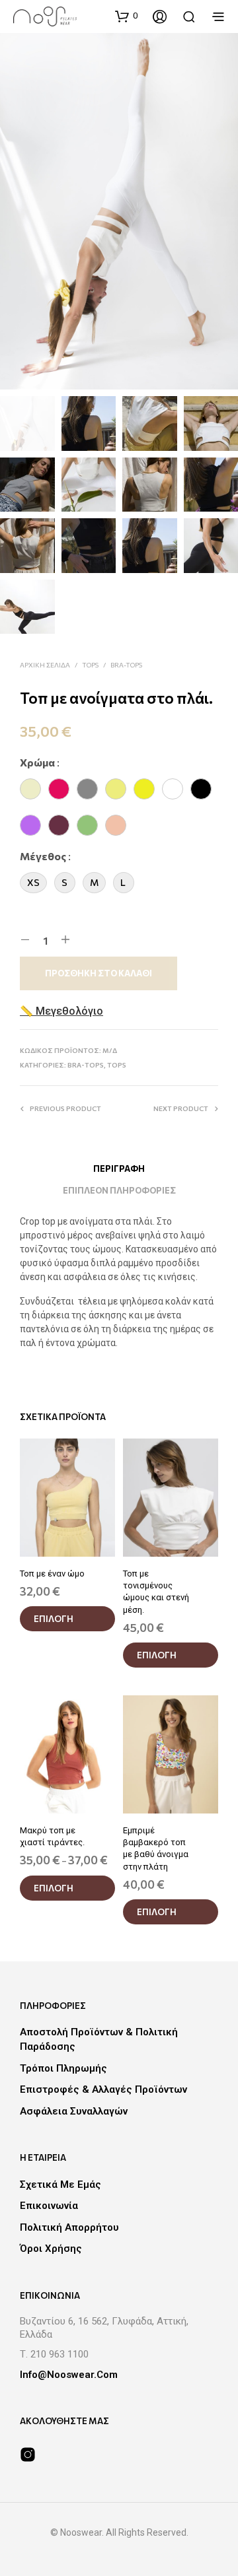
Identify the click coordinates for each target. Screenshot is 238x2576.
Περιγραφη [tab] (119, 1169)
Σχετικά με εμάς (60, 2185)
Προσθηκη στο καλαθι (99, 973)
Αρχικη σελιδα (45, 665)
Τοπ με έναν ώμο (52, 1574)
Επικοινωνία (49, 2206)
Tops (90, 665)
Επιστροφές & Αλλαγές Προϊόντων (103, 2089)
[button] (126, 16)
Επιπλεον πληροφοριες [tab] (119, 1190)
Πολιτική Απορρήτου (69, 2227)
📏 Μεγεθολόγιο (61, 1011)
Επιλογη (54, 1619)
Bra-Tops (126, 665)
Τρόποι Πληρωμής (63, 2068)
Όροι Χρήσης (51, 2249)
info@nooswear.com (69, 2375)
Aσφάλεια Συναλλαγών (74, 2111)
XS (33, 882)
